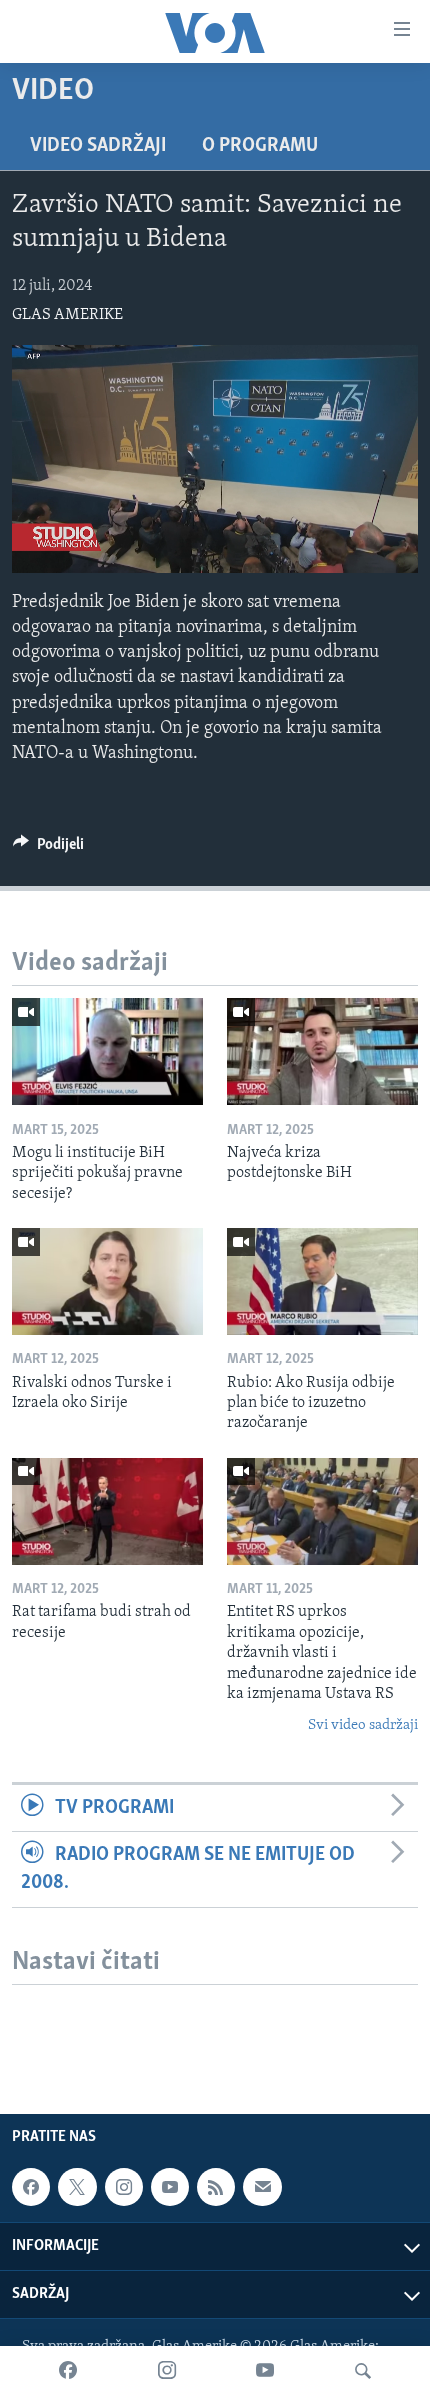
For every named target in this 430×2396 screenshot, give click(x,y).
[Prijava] (262, 2187)
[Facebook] (68, 2371)
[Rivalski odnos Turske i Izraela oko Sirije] (107, 1281)
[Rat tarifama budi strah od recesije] (107, 1511)
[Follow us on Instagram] (124, 2187)
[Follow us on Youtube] (170, 2187)
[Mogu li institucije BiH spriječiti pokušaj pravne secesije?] (107, 1051)
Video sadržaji (98, 146)
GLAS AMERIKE (67, 315)
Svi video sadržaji (363, 1725)
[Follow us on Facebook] (31, 2187)
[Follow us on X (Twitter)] (77, 2187)
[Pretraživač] (363, 2371)
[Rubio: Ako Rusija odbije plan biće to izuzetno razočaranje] (322, 1281)
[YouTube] (265, 2371)
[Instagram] (167, 2371)
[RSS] (216, 2187)
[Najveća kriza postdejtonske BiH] (322, 1051)
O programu (260, 146)
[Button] (48, 849)
